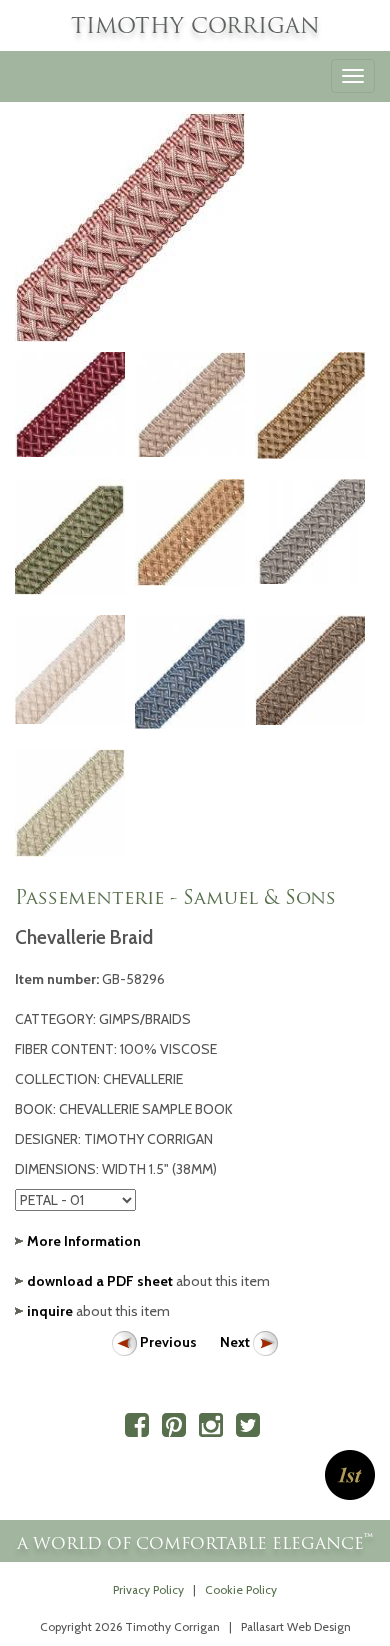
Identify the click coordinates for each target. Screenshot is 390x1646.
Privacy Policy (148, 1590)
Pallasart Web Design (296, 1627)
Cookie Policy (241, 1590)
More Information (84, 1241)
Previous (168, 1342)
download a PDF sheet (100, 1281)
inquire (50, 1311)
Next (236, 1342)
